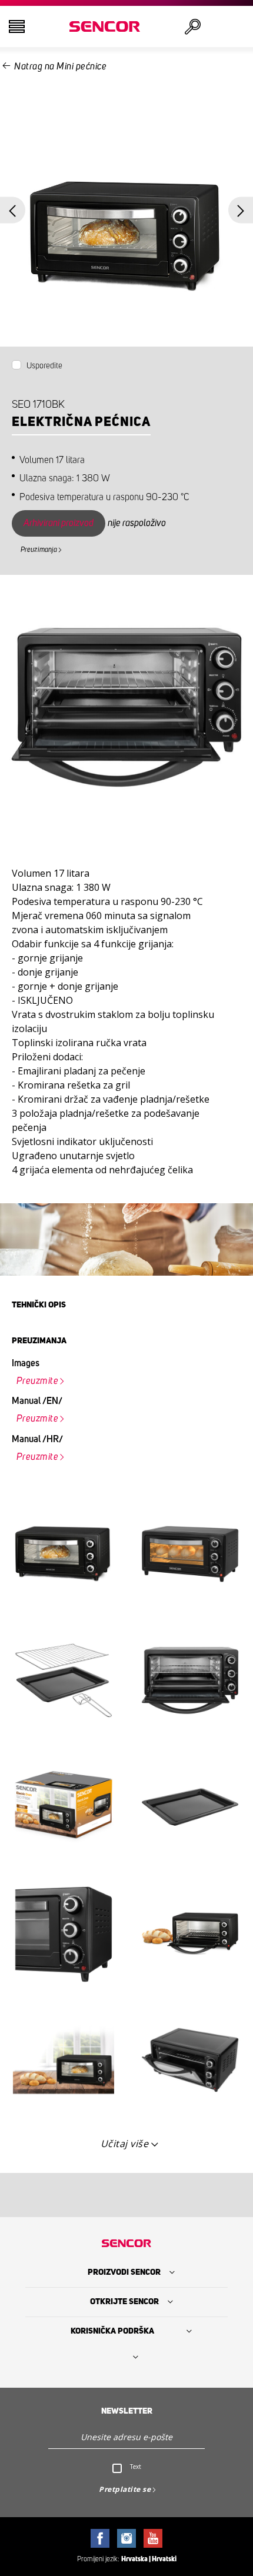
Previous (13, 210)
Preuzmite (38, 1381)
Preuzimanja (39, 550)
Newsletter (127, 2411)
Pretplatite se (125, 2489)
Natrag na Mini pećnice (60, 66)
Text (136, 2467)
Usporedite (44, 366)
